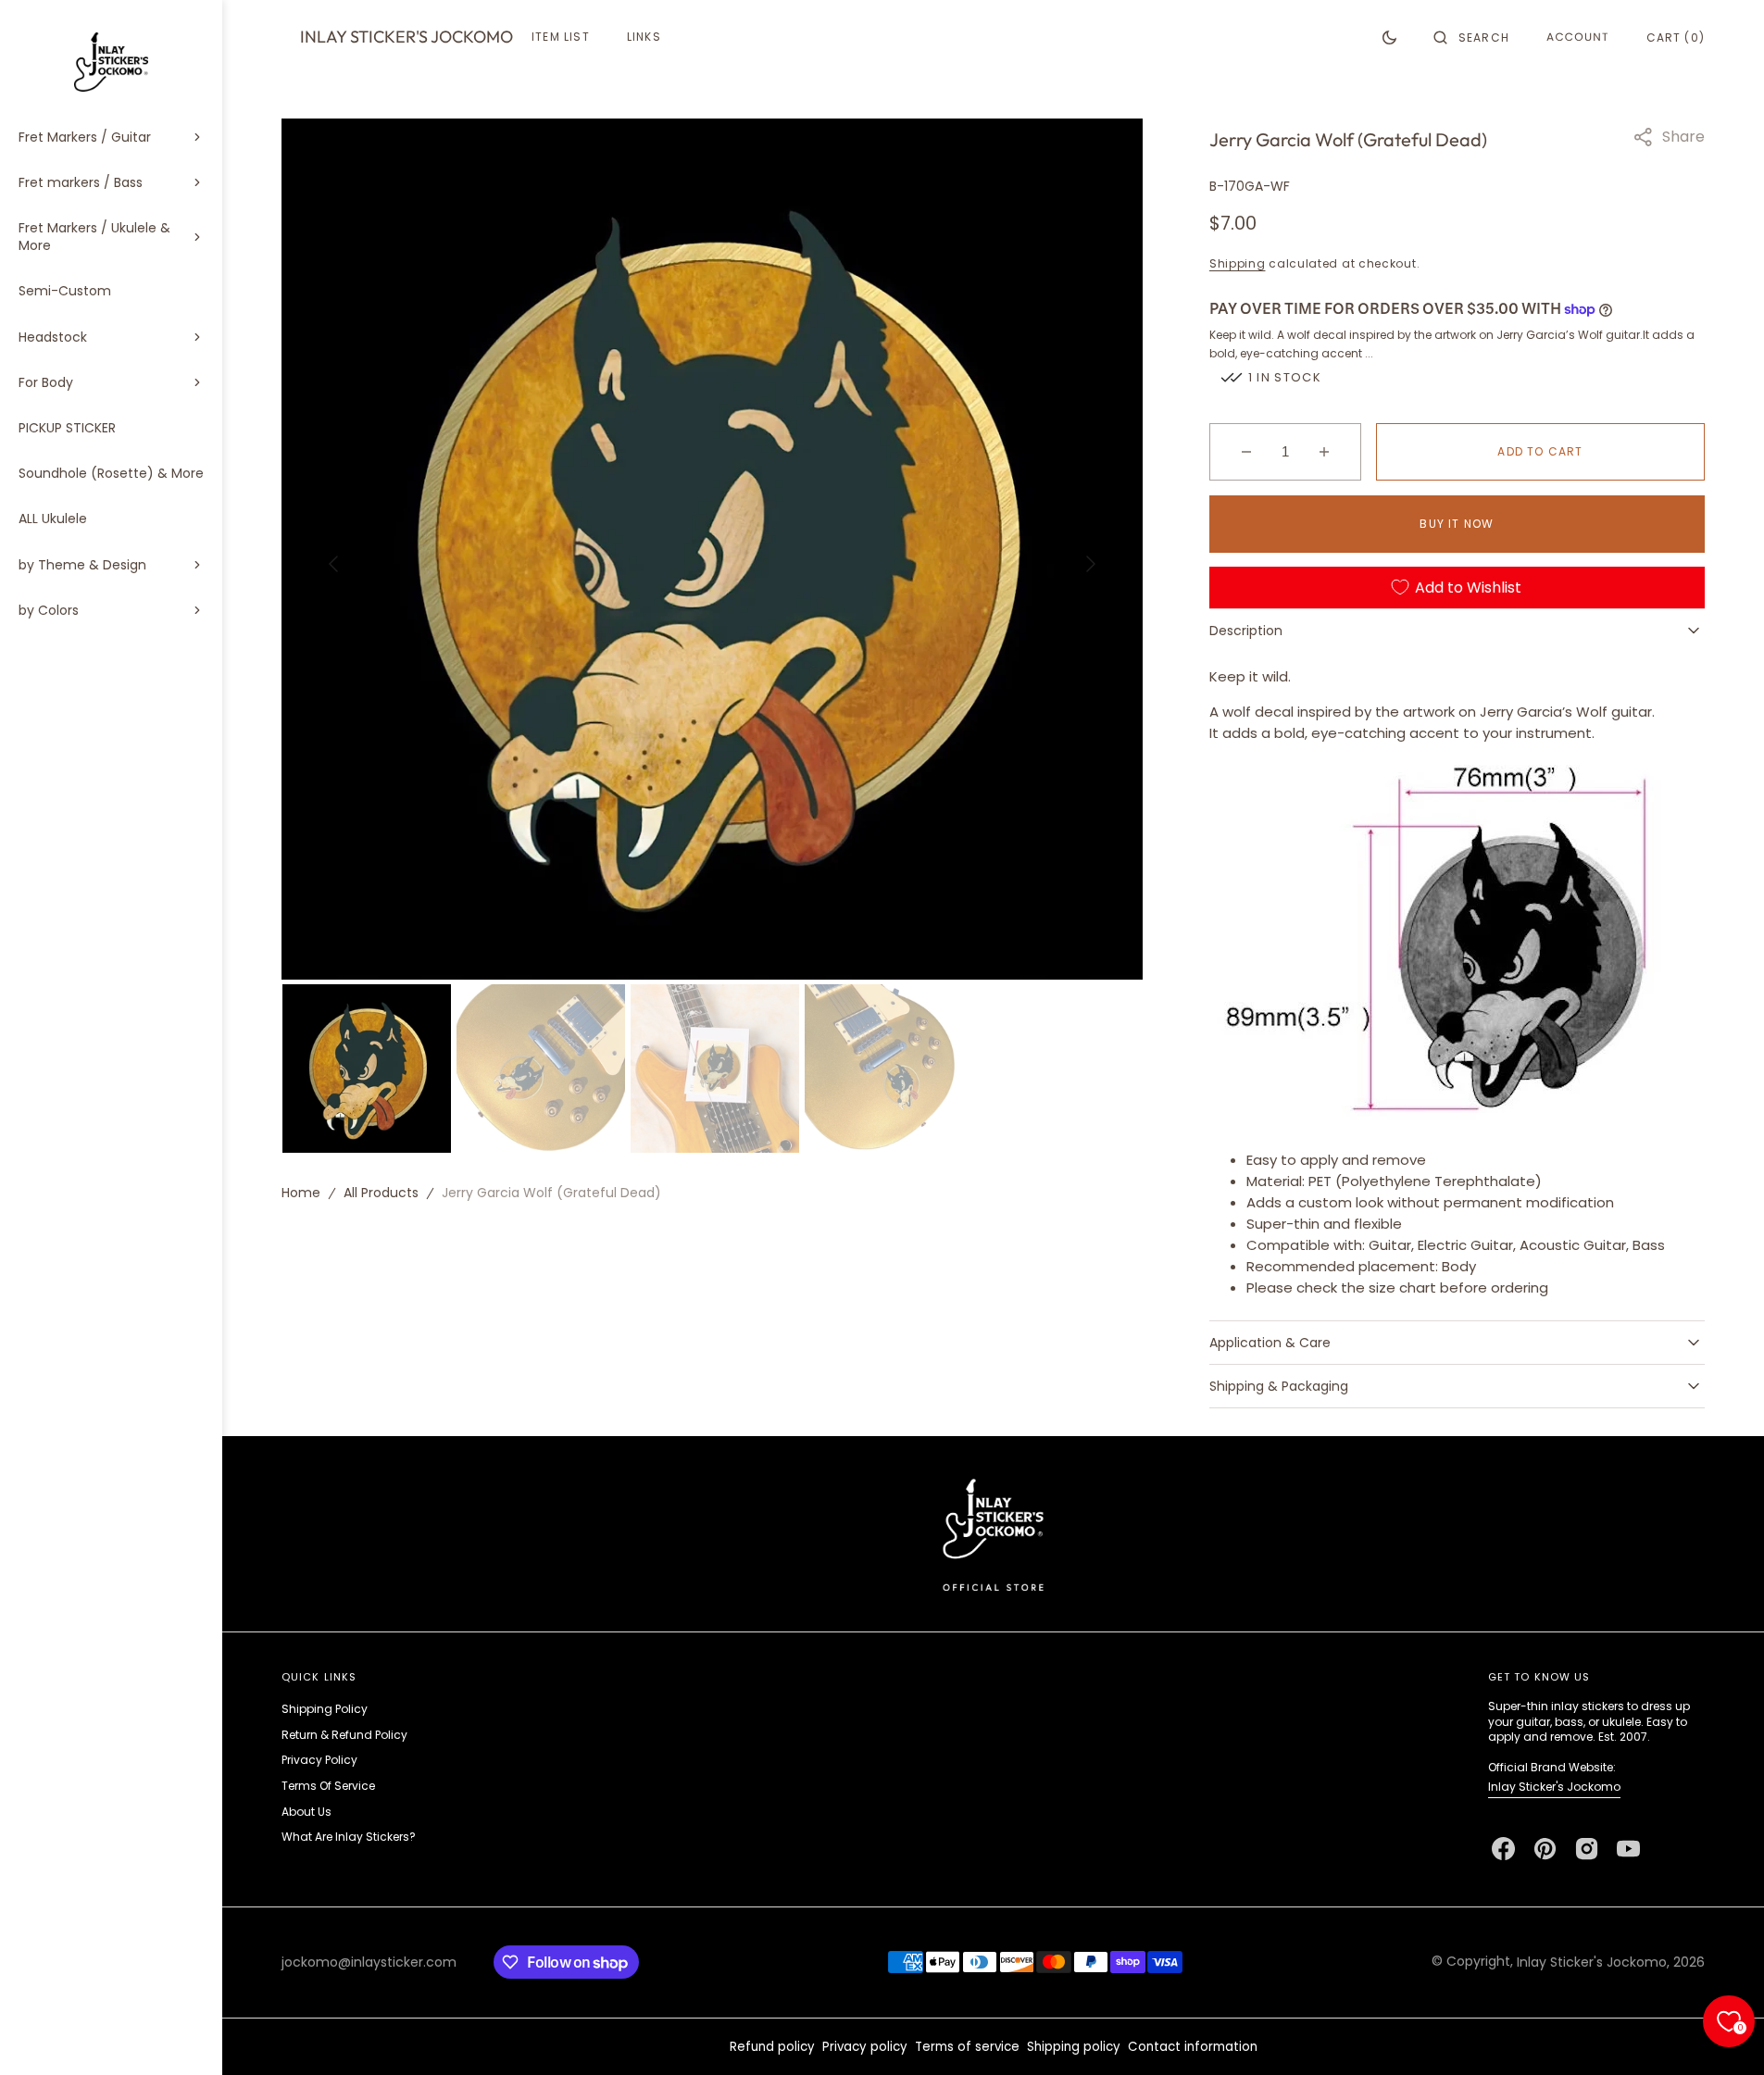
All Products (381, 1193)
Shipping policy (1074, 2047)
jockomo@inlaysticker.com (369, 1962)
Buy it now (1457, 524)
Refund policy (772, 2047)
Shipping (1238, 263)
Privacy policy (865, 2047)
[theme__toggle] (1389, 37)
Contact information (1193, 2047)
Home (301, 1193)
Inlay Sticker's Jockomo (1554, 1787)
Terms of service (967, 2047)
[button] (1471, 37)
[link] (993, 1534)
